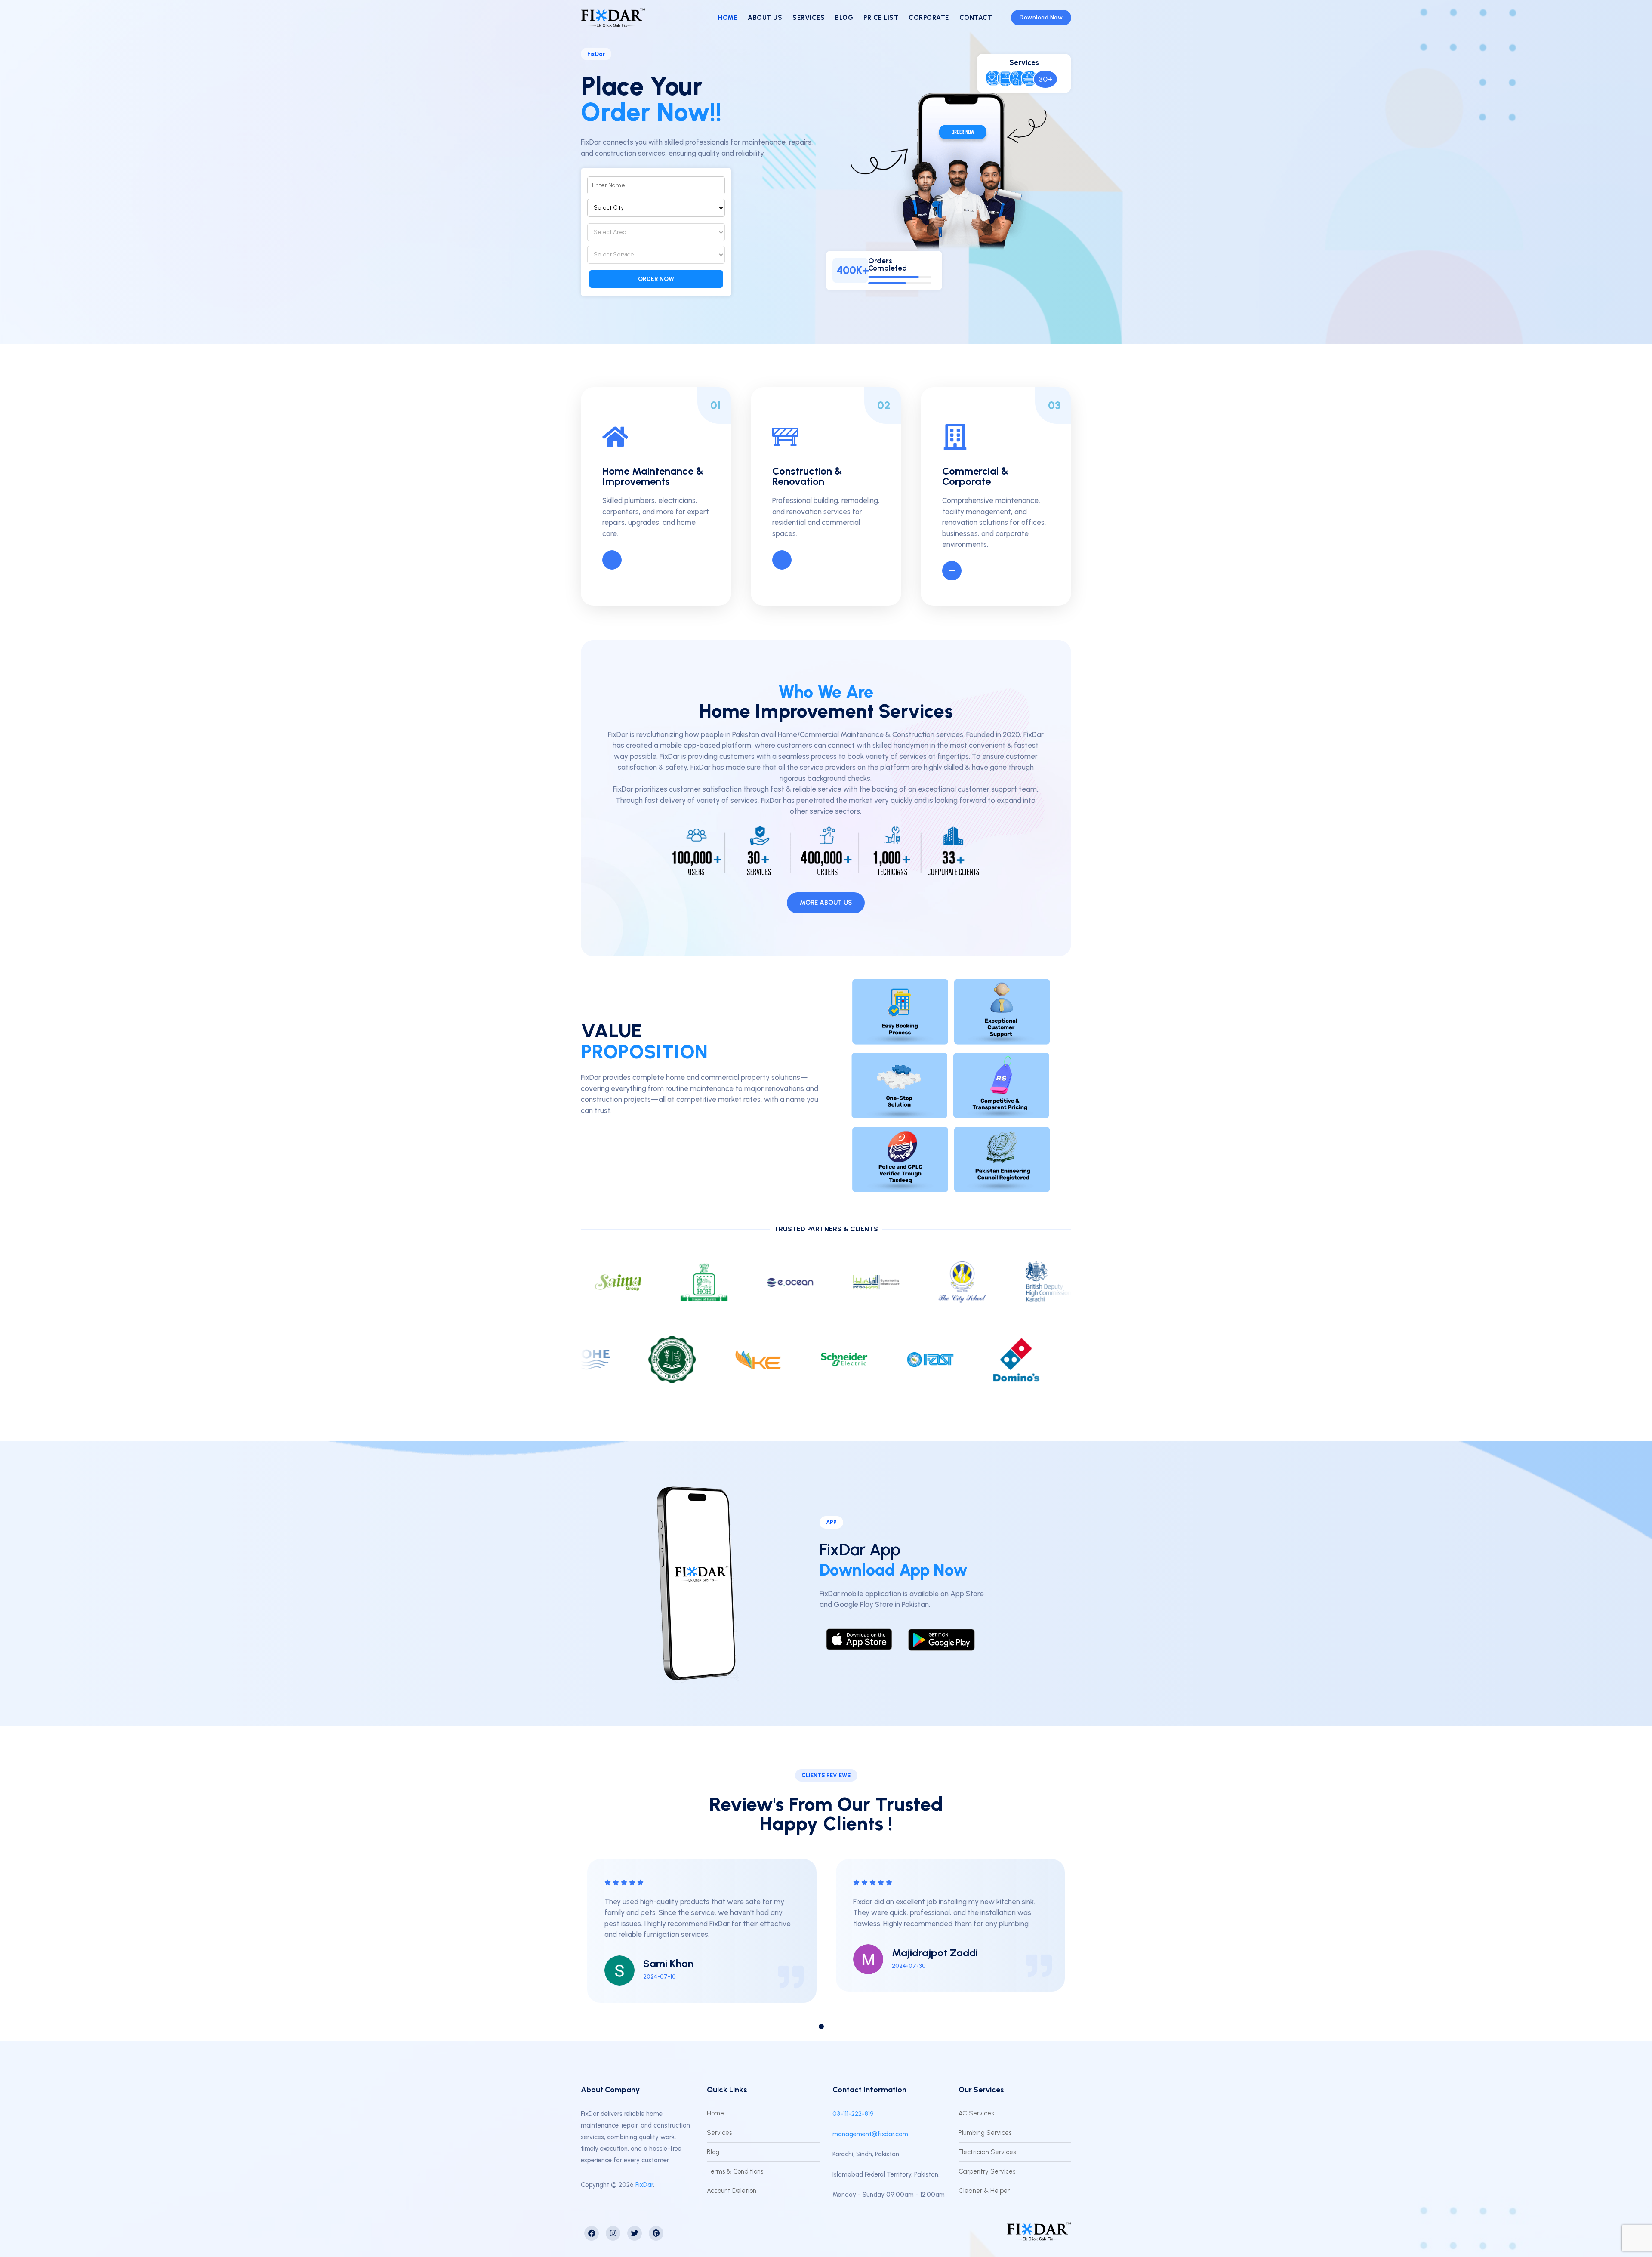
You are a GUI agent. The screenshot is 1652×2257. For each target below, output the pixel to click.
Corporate (929, 18)
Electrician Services (987, 2152)
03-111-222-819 (853, 2114)
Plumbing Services (985, 2133)
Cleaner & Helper (984, 2191)
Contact (976, 18)
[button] (802, 2026)
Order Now (656, 279)
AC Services (976, 2113)
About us (765, 18)
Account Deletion (732, 2191)
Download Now (1041, 17)
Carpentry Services (987, 2171)
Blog (844, 18)
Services (809, 18)
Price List (881, 18)
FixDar (644, 2185)
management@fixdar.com (870, 2134)
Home (728, 18)
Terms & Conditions (735, 2171)
